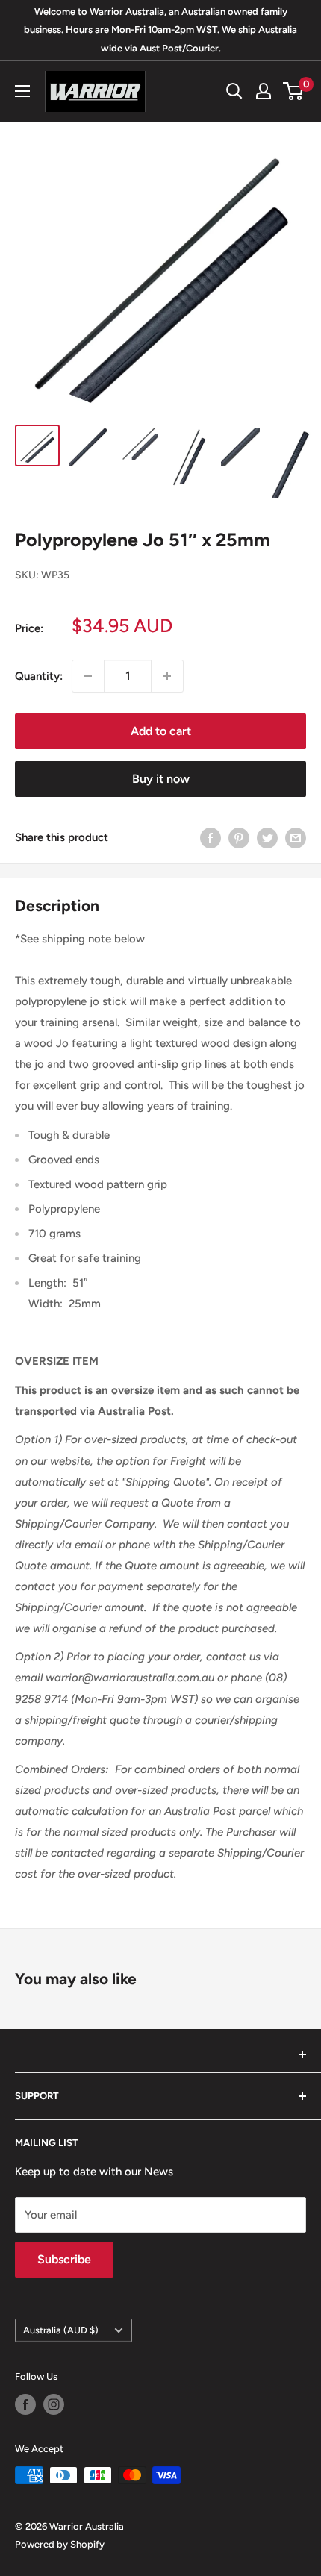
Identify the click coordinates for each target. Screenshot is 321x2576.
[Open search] (234, 91)
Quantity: (39, 676)
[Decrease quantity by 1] (88, 676)
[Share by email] (296, 838)
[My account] (264, 91)
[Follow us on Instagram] (54, 2404)
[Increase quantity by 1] (167, 676)
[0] (294, 91)
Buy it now (161, 779)
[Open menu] (22, 91)
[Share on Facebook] (211, 838)
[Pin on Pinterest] (239, 838)
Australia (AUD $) (61, 2330)
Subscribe (64, 2259)
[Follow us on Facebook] (25, 2404)
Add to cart (161, 731)
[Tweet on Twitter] (267, 838)
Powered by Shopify (60, 2544)
